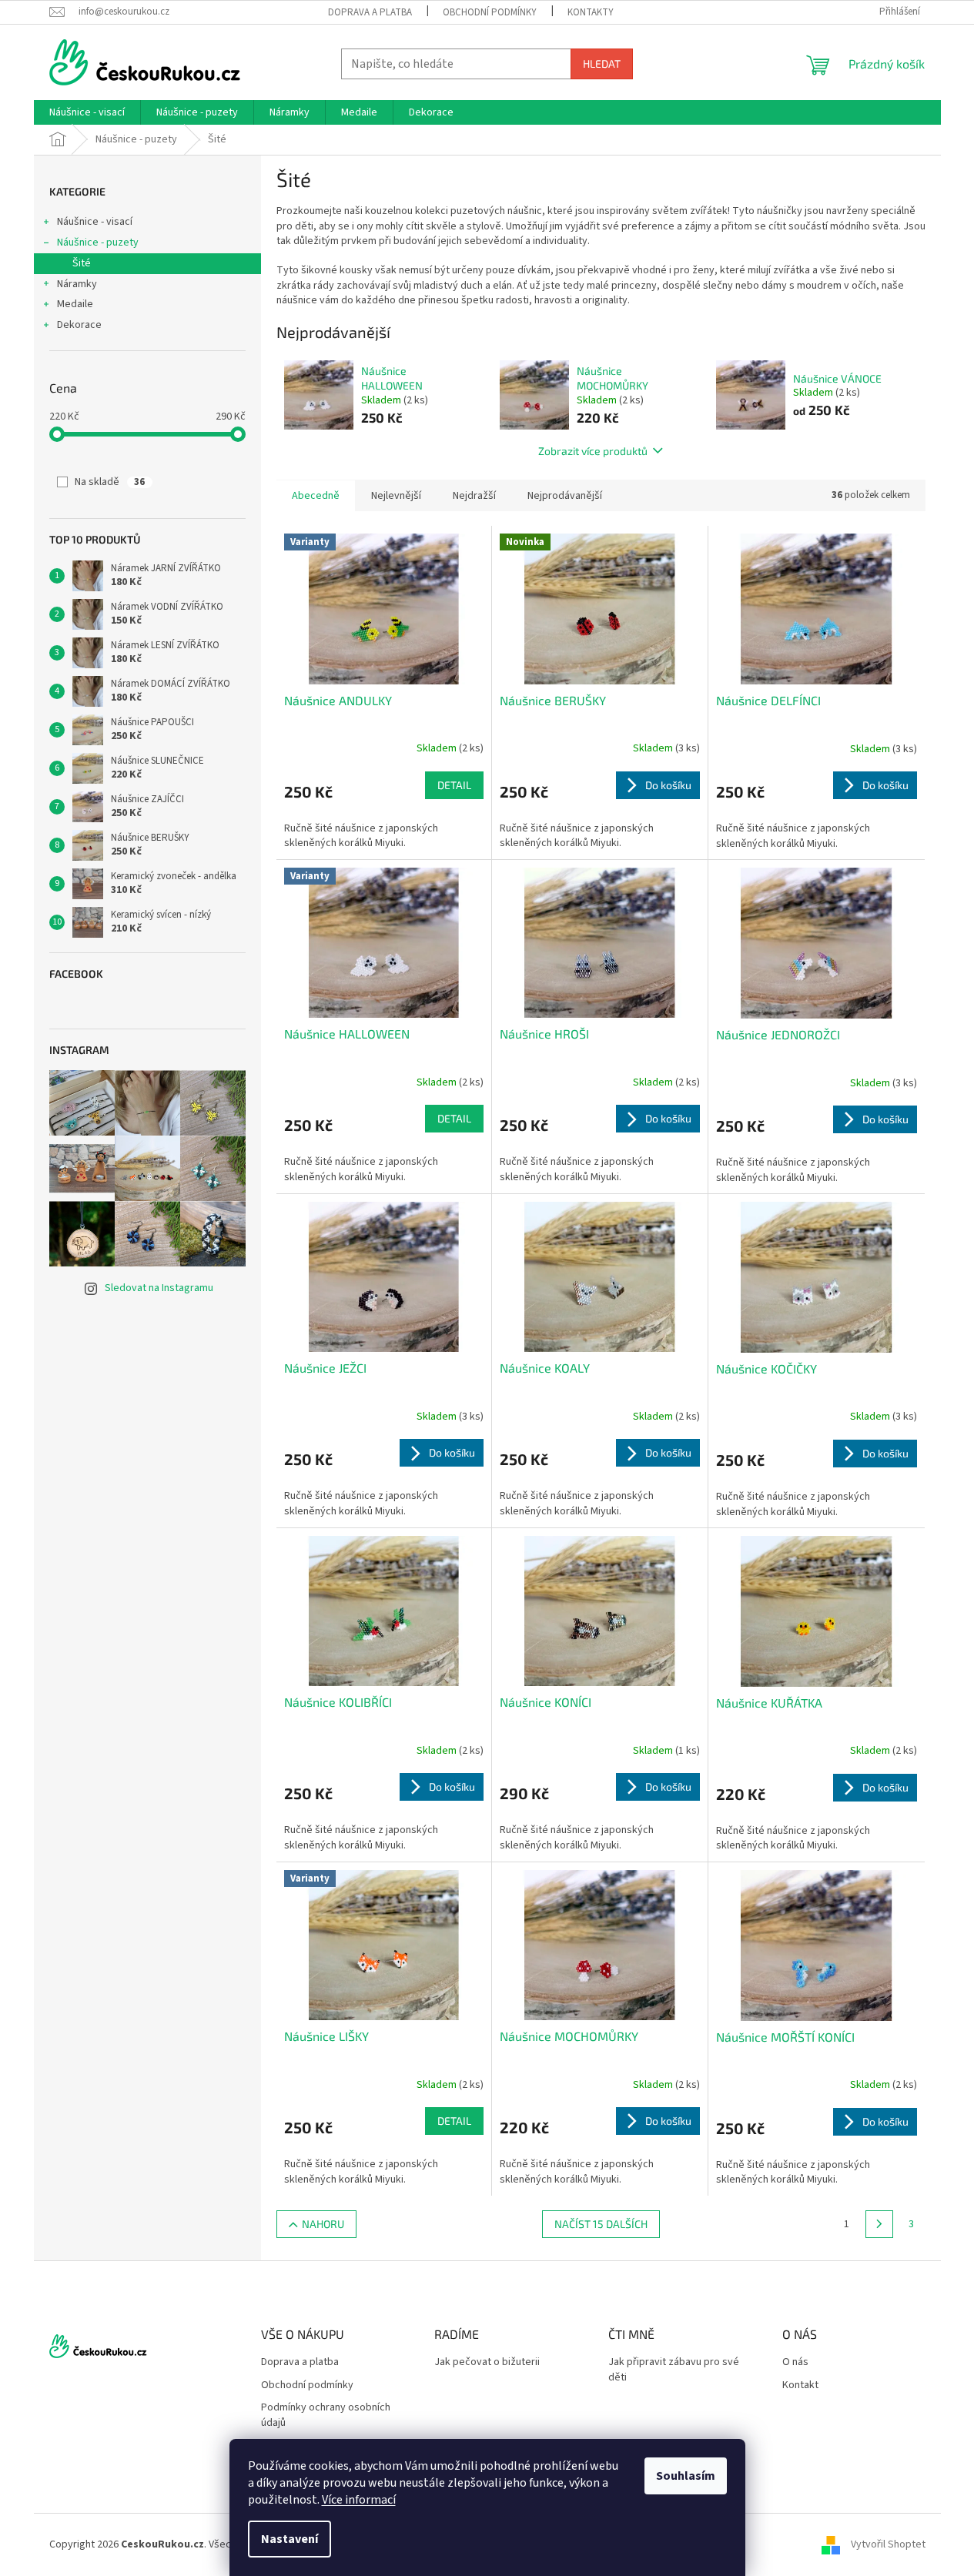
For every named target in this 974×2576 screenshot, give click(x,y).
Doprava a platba (370, 12)
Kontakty (591, 12)
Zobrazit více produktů (593, 451)
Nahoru (323, 2224)
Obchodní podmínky (490, 12)
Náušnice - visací (95, 222)
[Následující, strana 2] (879, 2224)
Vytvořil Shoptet (888, 2544)
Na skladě (110, 482)
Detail (454, 785)
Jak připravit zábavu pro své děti (674, 2370)
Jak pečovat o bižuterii (487, 2362)
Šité (82, 263)
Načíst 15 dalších (601, 2224)
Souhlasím (686, 2476)
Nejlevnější (396, 496)
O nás (795, 2362)
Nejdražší (474, 496)
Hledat (602, 64)
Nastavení (290, 2539)
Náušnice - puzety (98, 243)
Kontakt (800, 2385)
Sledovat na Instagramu (159, 1288)
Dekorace (79, 325)
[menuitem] (87, 112)
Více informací (359, 2500)
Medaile (75, 304)
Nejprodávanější (565, 496)
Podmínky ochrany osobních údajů (326, 2415)
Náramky (77, 284)
